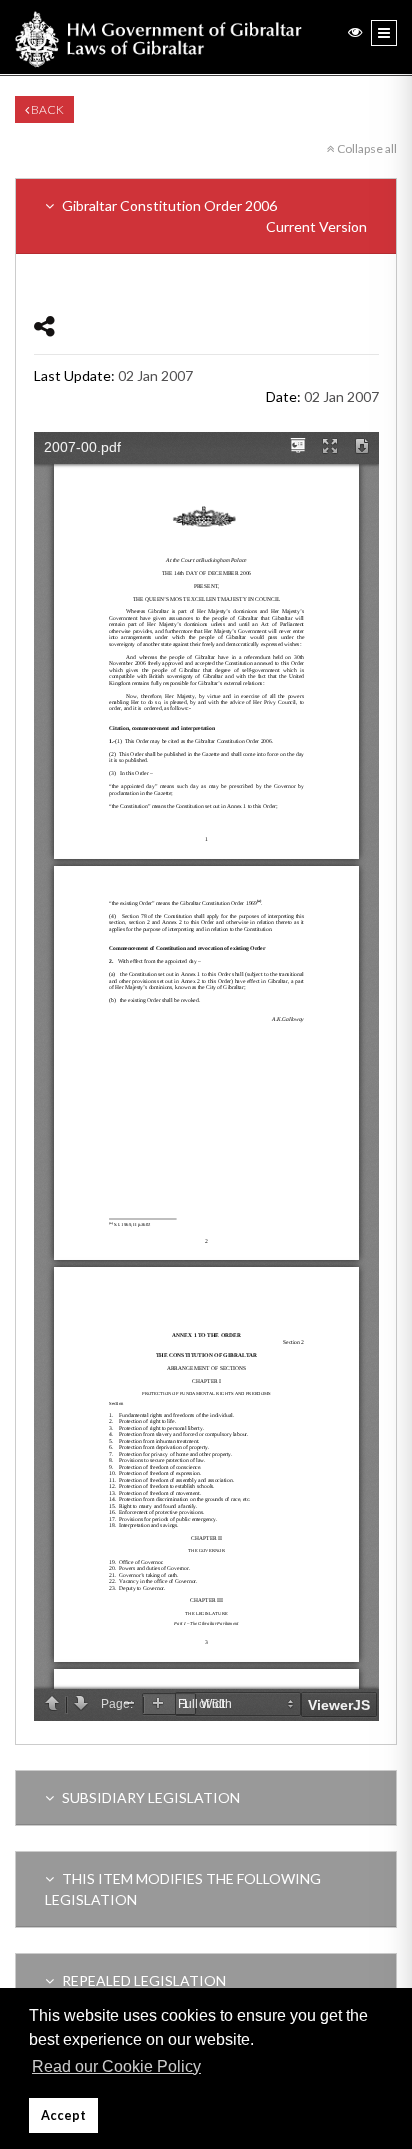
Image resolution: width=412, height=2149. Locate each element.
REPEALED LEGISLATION (142, 1980)
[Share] (44, 325)
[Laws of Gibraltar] (158, 37)
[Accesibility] (355, 31)
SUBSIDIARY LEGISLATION (149, 1797)
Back (46, 109)
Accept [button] (63, 2115)
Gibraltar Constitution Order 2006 (213, 216)
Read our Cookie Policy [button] (116, 2066)
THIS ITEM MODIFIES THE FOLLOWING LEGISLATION (183, 1889)
